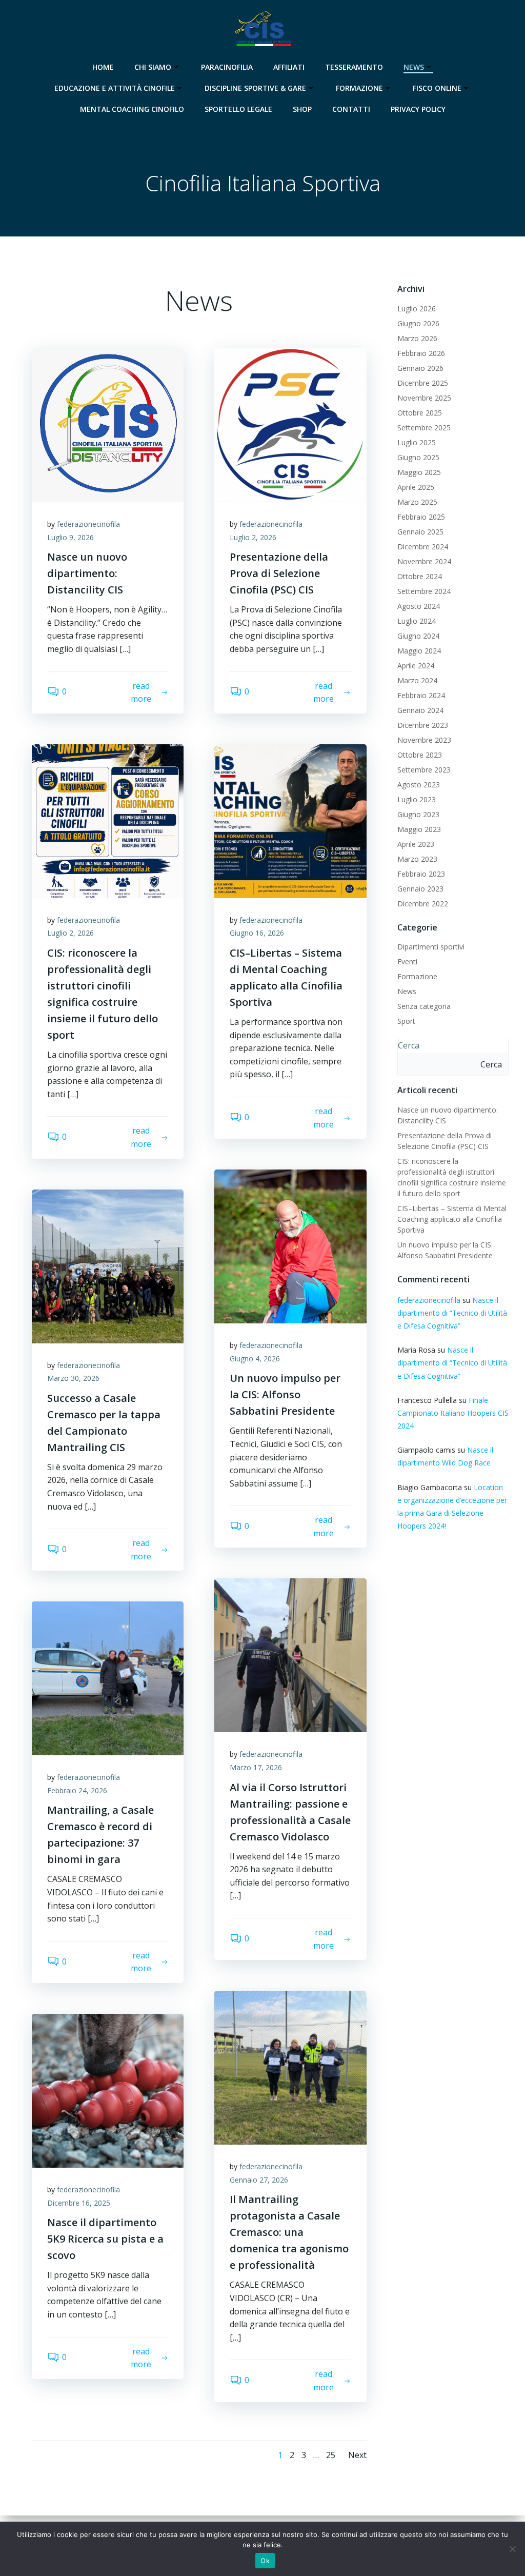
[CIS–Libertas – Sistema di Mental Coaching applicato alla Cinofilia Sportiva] (290, 820)
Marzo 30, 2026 (73, 1378)
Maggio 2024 (419, 651)
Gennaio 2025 (420, 532)
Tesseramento (354, 67)
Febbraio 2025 (421, 517)
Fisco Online (437, 88)
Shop (302, 109)
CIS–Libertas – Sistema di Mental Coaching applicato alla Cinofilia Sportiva (452, 1219)
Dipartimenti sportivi (431, 947)
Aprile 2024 (416, 666)
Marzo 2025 (417, 502)
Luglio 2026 (417, 309)
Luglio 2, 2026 (253, 537)
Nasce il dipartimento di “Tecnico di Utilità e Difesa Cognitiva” (452, 1313)
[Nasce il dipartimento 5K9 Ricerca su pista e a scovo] (108, 2090)
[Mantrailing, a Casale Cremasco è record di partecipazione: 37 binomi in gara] (108, 1678)
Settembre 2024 (424, 591)
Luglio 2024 (417, 621)
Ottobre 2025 (420, 413)
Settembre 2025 (424, 428)
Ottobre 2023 (420, 755)
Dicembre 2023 (423, 725)
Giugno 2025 (418, 457)
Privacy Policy (418, 109)
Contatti (351, 109)
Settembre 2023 (424, 770)
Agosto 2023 (419, 785)
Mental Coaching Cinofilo (132, 109)
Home (103, 67)
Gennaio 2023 (420, 889)
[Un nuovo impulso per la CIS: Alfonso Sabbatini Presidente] (290, 1245)
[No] (512, 2549)
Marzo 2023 (417, 859)
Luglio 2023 (417, 799)
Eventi (407, 962)
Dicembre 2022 (423, 904)
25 (331, 2455)
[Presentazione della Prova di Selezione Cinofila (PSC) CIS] (290, 424)
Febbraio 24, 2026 (77, 1790)
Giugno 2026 (418, 323)
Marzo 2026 (417, 338)
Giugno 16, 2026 (257, 933)
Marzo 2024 (417, 680)
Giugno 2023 (418, 814)
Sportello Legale (238, 109)
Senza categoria (424, 1006)
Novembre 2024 (424, 561)
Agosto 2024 (419, 606)
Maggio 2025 (419, 472)
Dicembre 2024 (423, 547)
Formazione (359, 88)
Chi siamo (153, 67)
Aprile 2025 (416, 487)
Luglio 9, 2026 (70, 537)
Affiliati (289, 67)
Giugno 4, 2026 (255, 1359)
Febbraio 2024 (421, 695)
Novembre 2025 (424, 398)
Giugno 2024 (418, 636)
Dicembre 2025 (423, 383)
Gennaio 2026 (420, 368)
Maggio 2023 (419, 829)
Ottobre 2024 (420, 576)
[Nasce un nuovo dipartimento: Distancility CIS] (108, 424)
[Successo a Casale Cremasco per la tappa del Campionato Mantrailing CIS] (108, 1265)
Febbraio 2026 (421, 353)
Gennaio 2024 (420, 710)
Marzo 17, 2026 (256, 1767)
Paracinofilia (227, 67)
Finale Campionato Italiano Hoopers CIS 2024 (453, 1413)
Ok (265, 2561)
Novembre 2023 (424, 740)
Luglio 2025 (417, 442)
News (414, 67)
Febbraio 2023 (421, 874)
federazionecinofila (88, 524)
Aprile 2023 (416, 844)
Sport (406, 1021)
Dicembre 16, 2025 (79, 2203)
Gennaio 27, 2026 (259, 2180)
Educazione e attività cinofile (115, 88)
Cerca (409, 1045)
